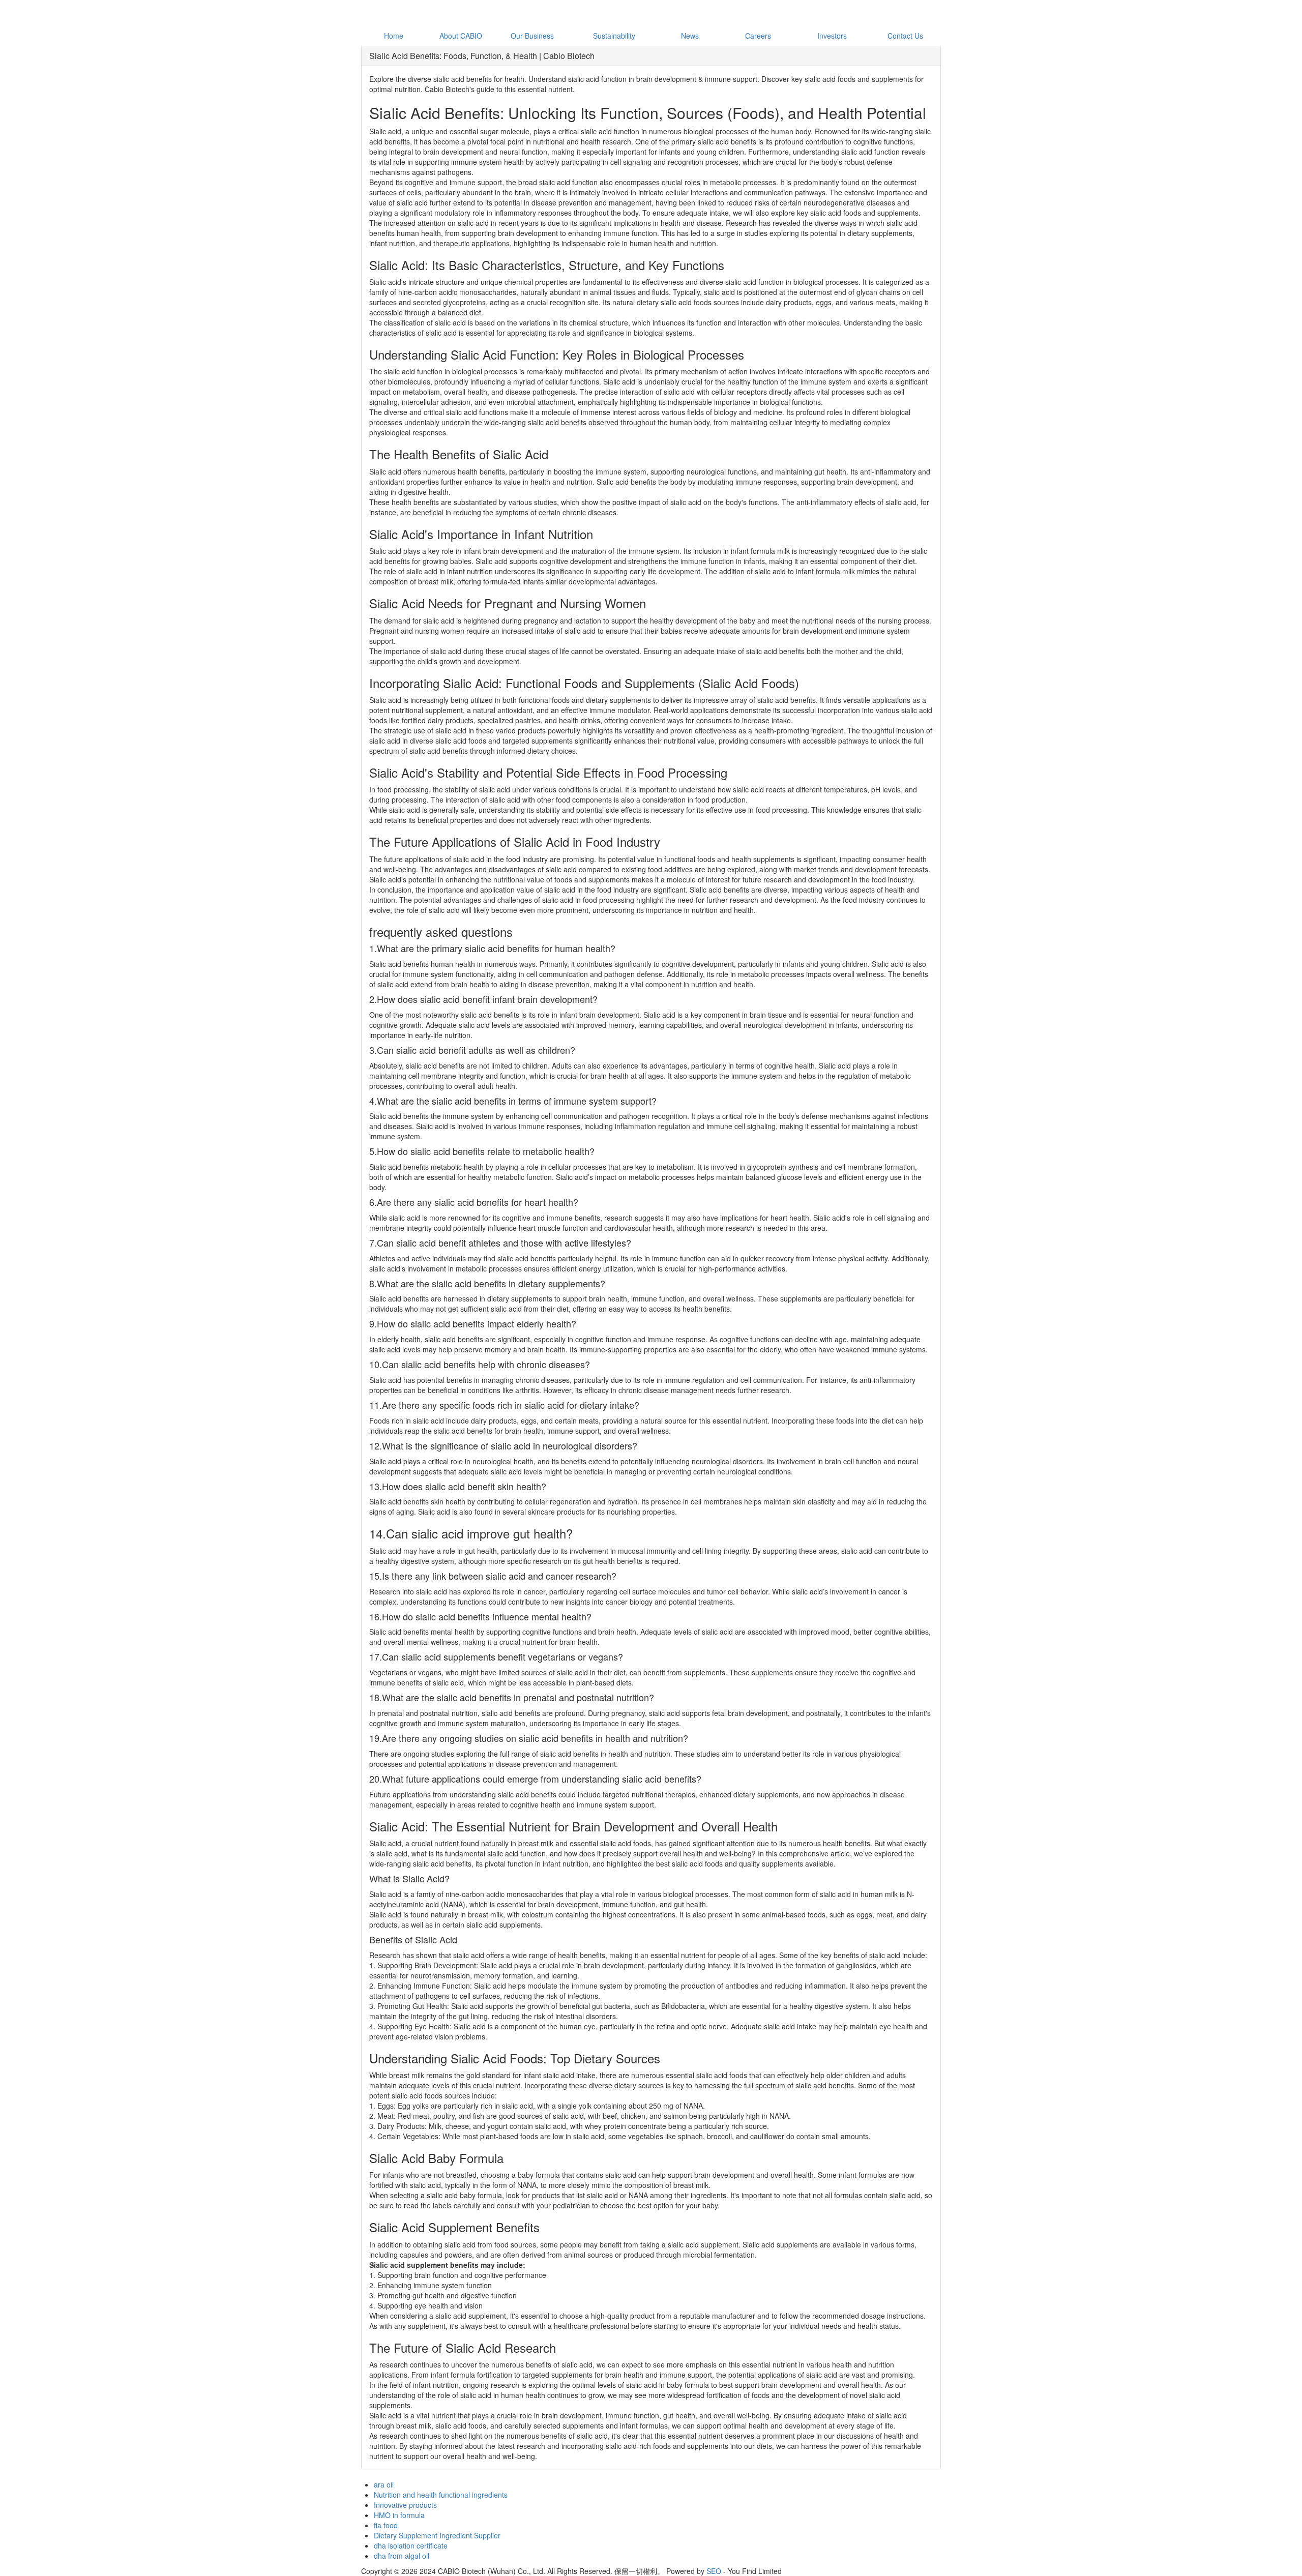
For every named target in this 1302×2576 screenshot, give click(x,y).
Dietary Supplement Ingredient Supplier (437, 2535)
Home (394, 36)
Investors (832, 36)
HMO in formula (399, 2515)
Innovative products (405, 2505)
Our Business (532, 36)
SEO (714, 2571)
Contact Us (905, 36)
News (690, 36)
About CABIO (461, 36)
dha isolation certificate (411, 2545)
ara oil (384, 2484)
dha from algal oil (402, 2556)
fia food (386, 2525)
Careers (758, 36)
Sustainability (614, 36)
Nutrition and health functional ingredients (441, 2495)
